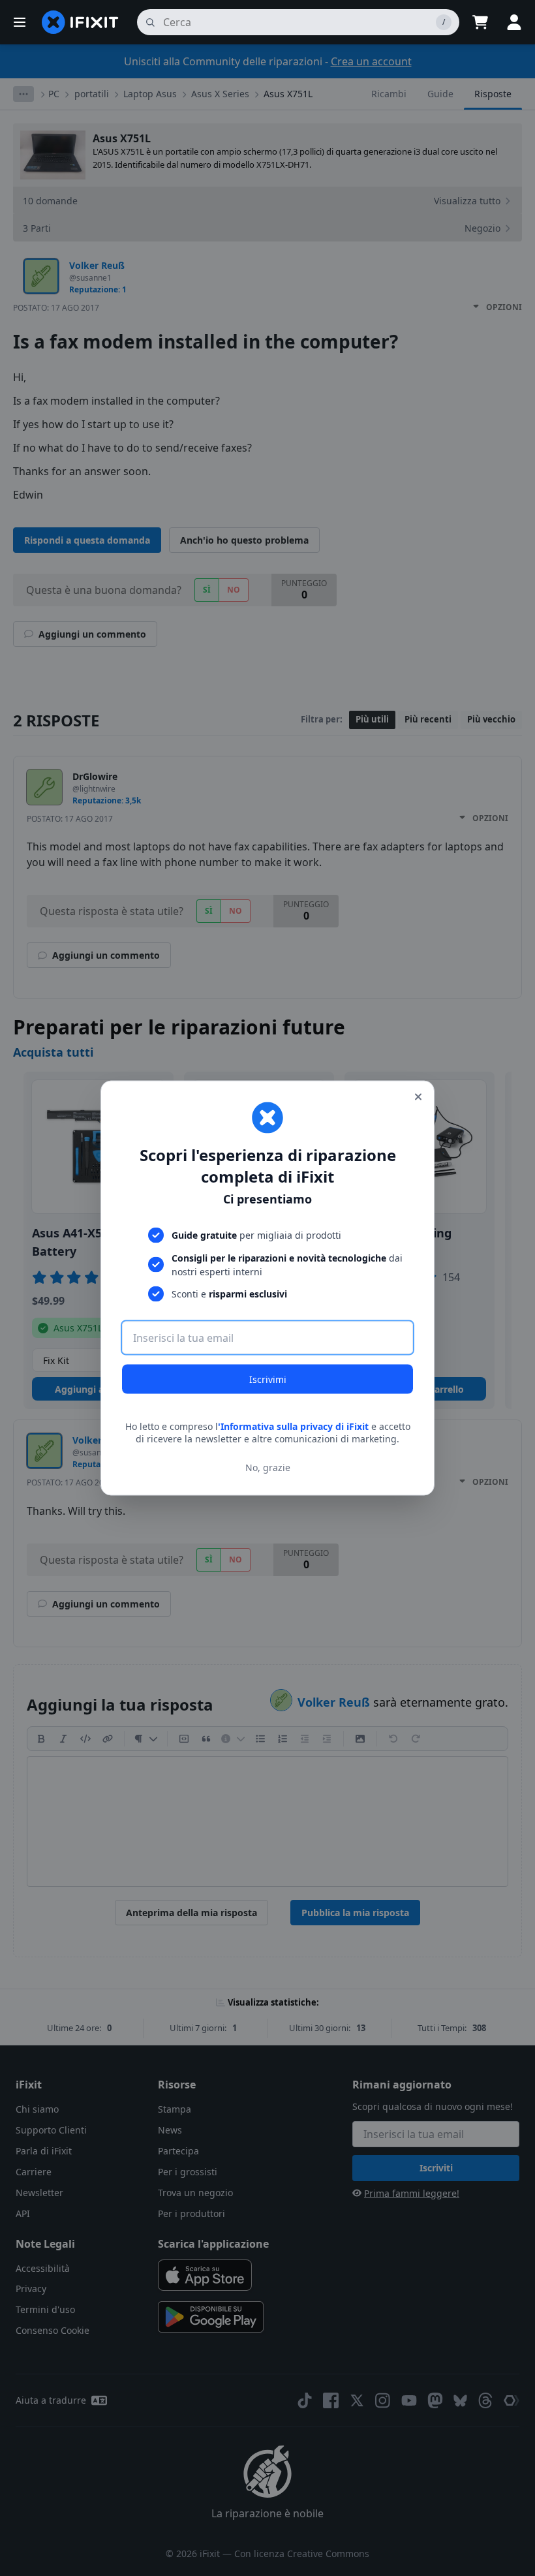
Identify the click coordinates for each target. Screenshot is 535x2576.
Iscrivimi (268, 1379)
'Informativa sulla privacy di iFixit (293, 1426)
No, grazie (268, 1467)
